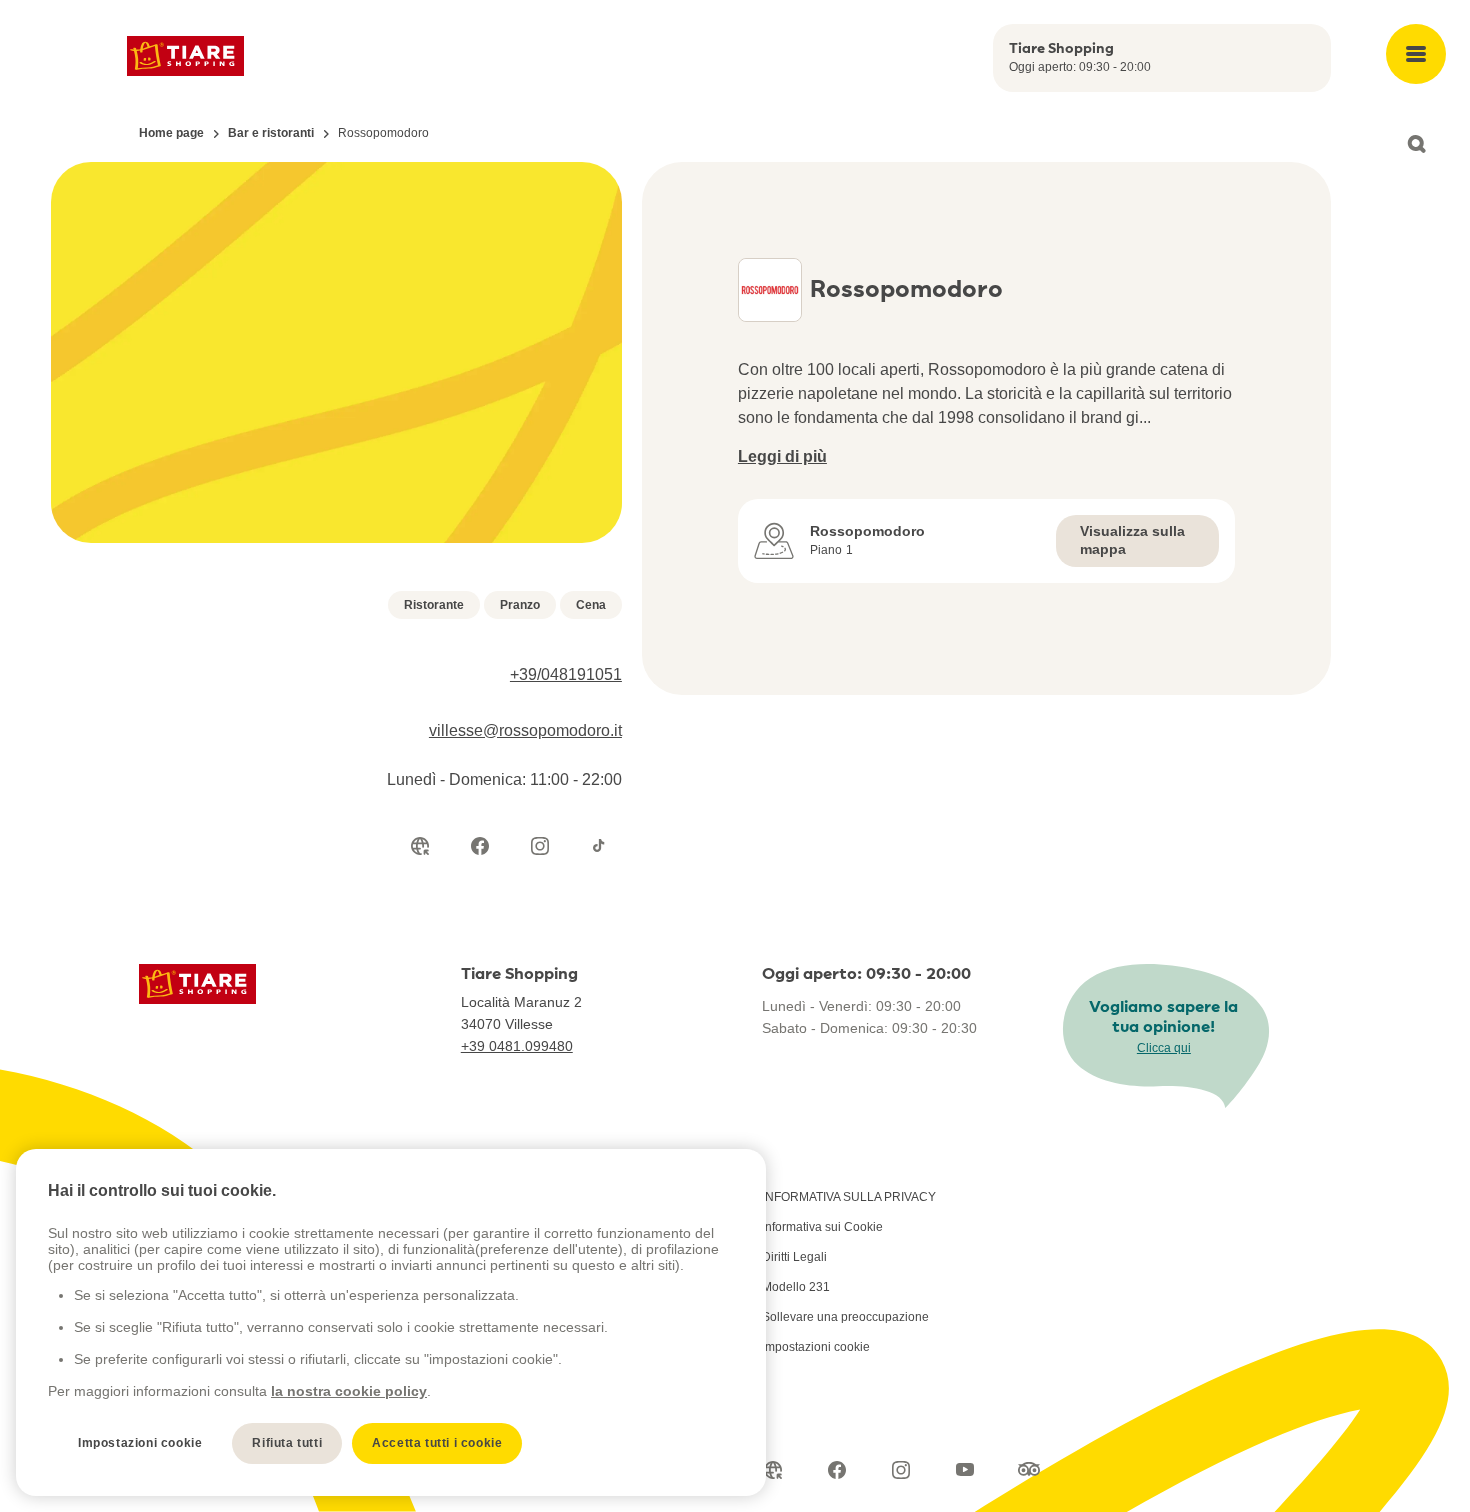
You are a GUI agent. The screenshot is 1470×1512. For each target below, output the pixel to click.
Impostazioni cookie (816, 1347)
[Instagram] (540, 846)
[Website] (420, 846)
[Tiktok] (600, 846)
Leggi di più (782, 456)
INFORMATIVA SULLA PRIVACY (849, 1197)
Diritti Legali (794, 1257)
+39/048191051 (566, 674)
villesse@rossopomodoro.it (525, 730)
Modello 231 (796, 1287)
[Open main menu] (1416, 54)
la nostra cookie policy (349, 1391)
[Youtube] (965, 1470)
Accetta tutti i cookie (437, 1443)
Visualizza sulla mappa (1132, 540)
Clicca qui (1164, 1048)
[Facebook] (480, 846)
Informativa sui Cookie (822, 1227)
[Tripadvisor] (1029, 1470)
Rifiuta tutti (287, 1443)
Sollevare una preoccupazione (845, 1317)
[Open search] (1416, 144)
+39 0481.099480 (517, 1046)
